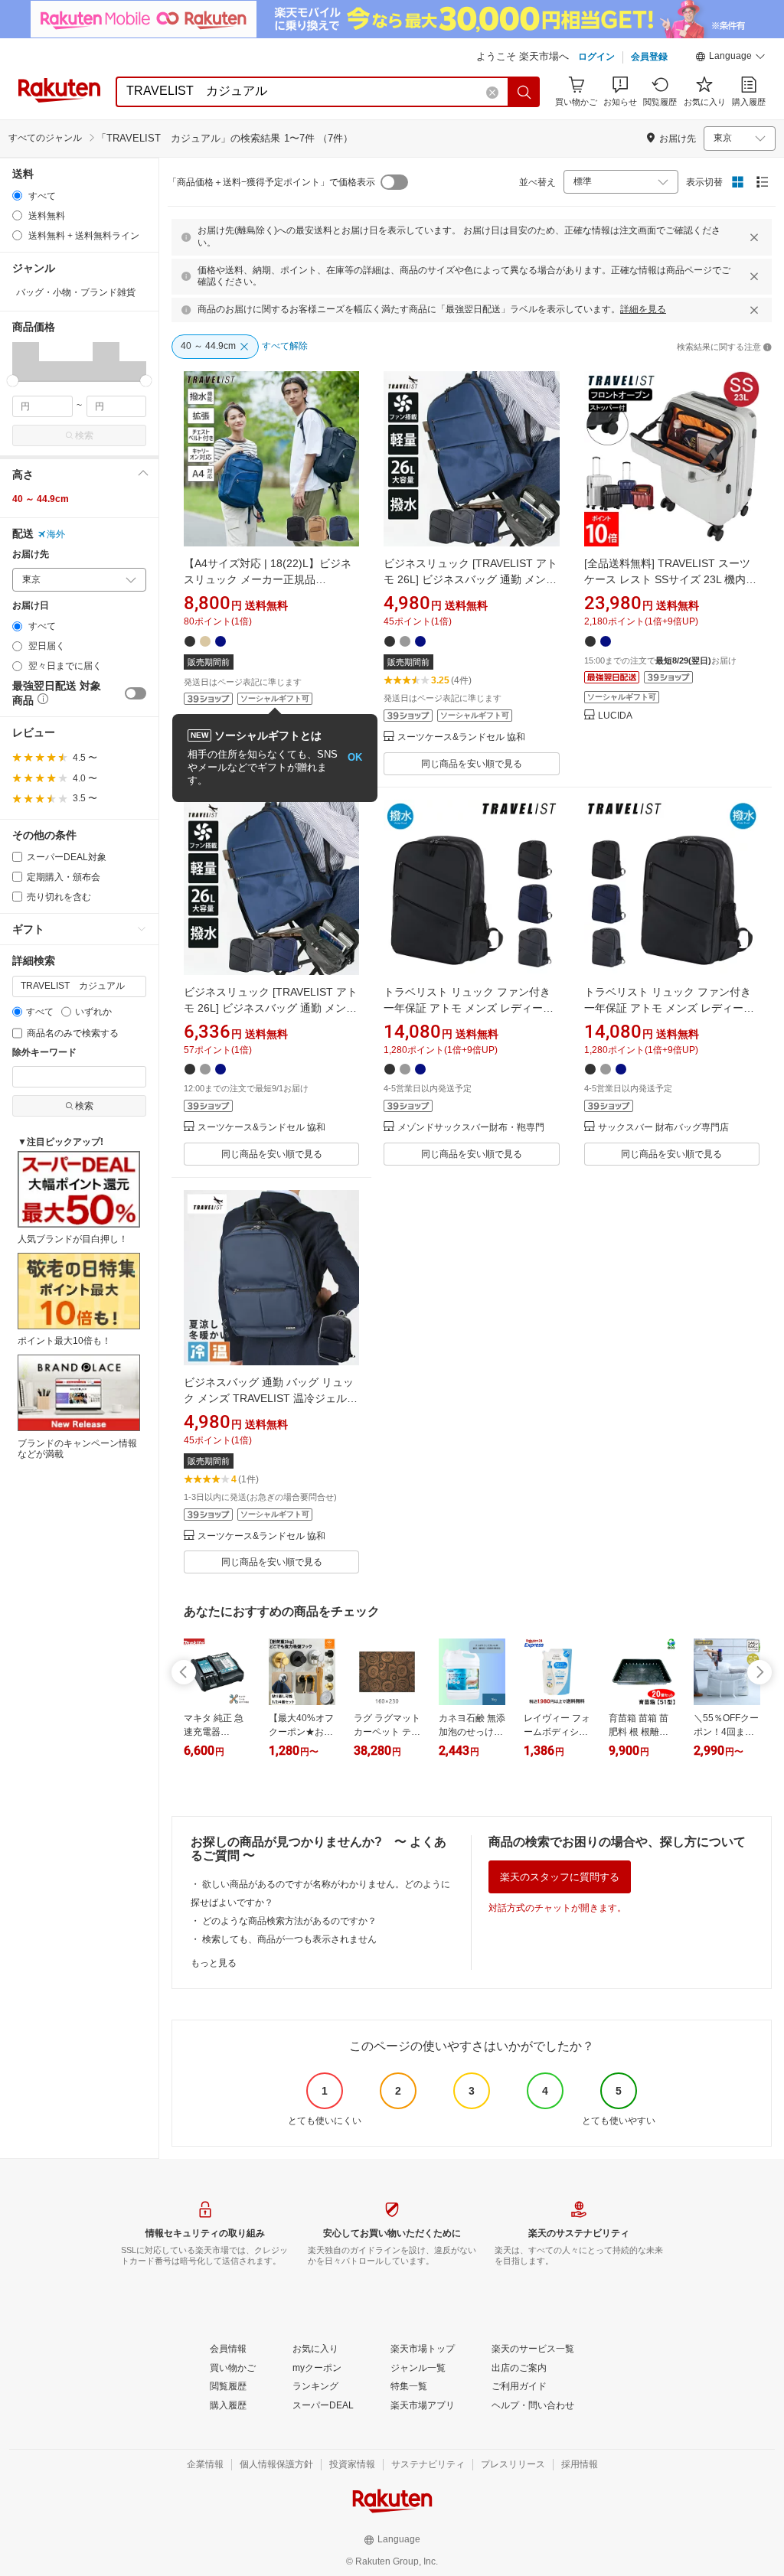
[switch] (136, 693)
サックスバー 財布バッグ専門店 (663, 1128)
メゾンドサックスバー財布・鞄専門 (471, 1128)
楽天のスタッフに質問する (560, 1877)
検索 (84, 435)
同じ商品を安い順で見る (472, 764)
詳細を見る (643, 309)
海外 (56, 534)
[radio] (17, 196)
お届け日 (31, 606)
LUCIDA (615, 716)
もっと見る (214, 1963)
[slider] (13, 381)
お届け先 (31, 554)
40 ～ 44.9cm (41, 499)
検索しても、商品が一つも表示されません (289, 1939)
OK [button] (355, 757)
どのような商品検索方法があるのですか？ (289, 1921)
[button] (730, 58)
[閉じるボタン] (754, 237)
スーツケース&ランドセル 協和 (461, 737)
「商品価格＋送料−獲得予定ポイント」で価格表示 (271, 182)
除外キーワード (44, 1053)
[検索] (524, 92)
